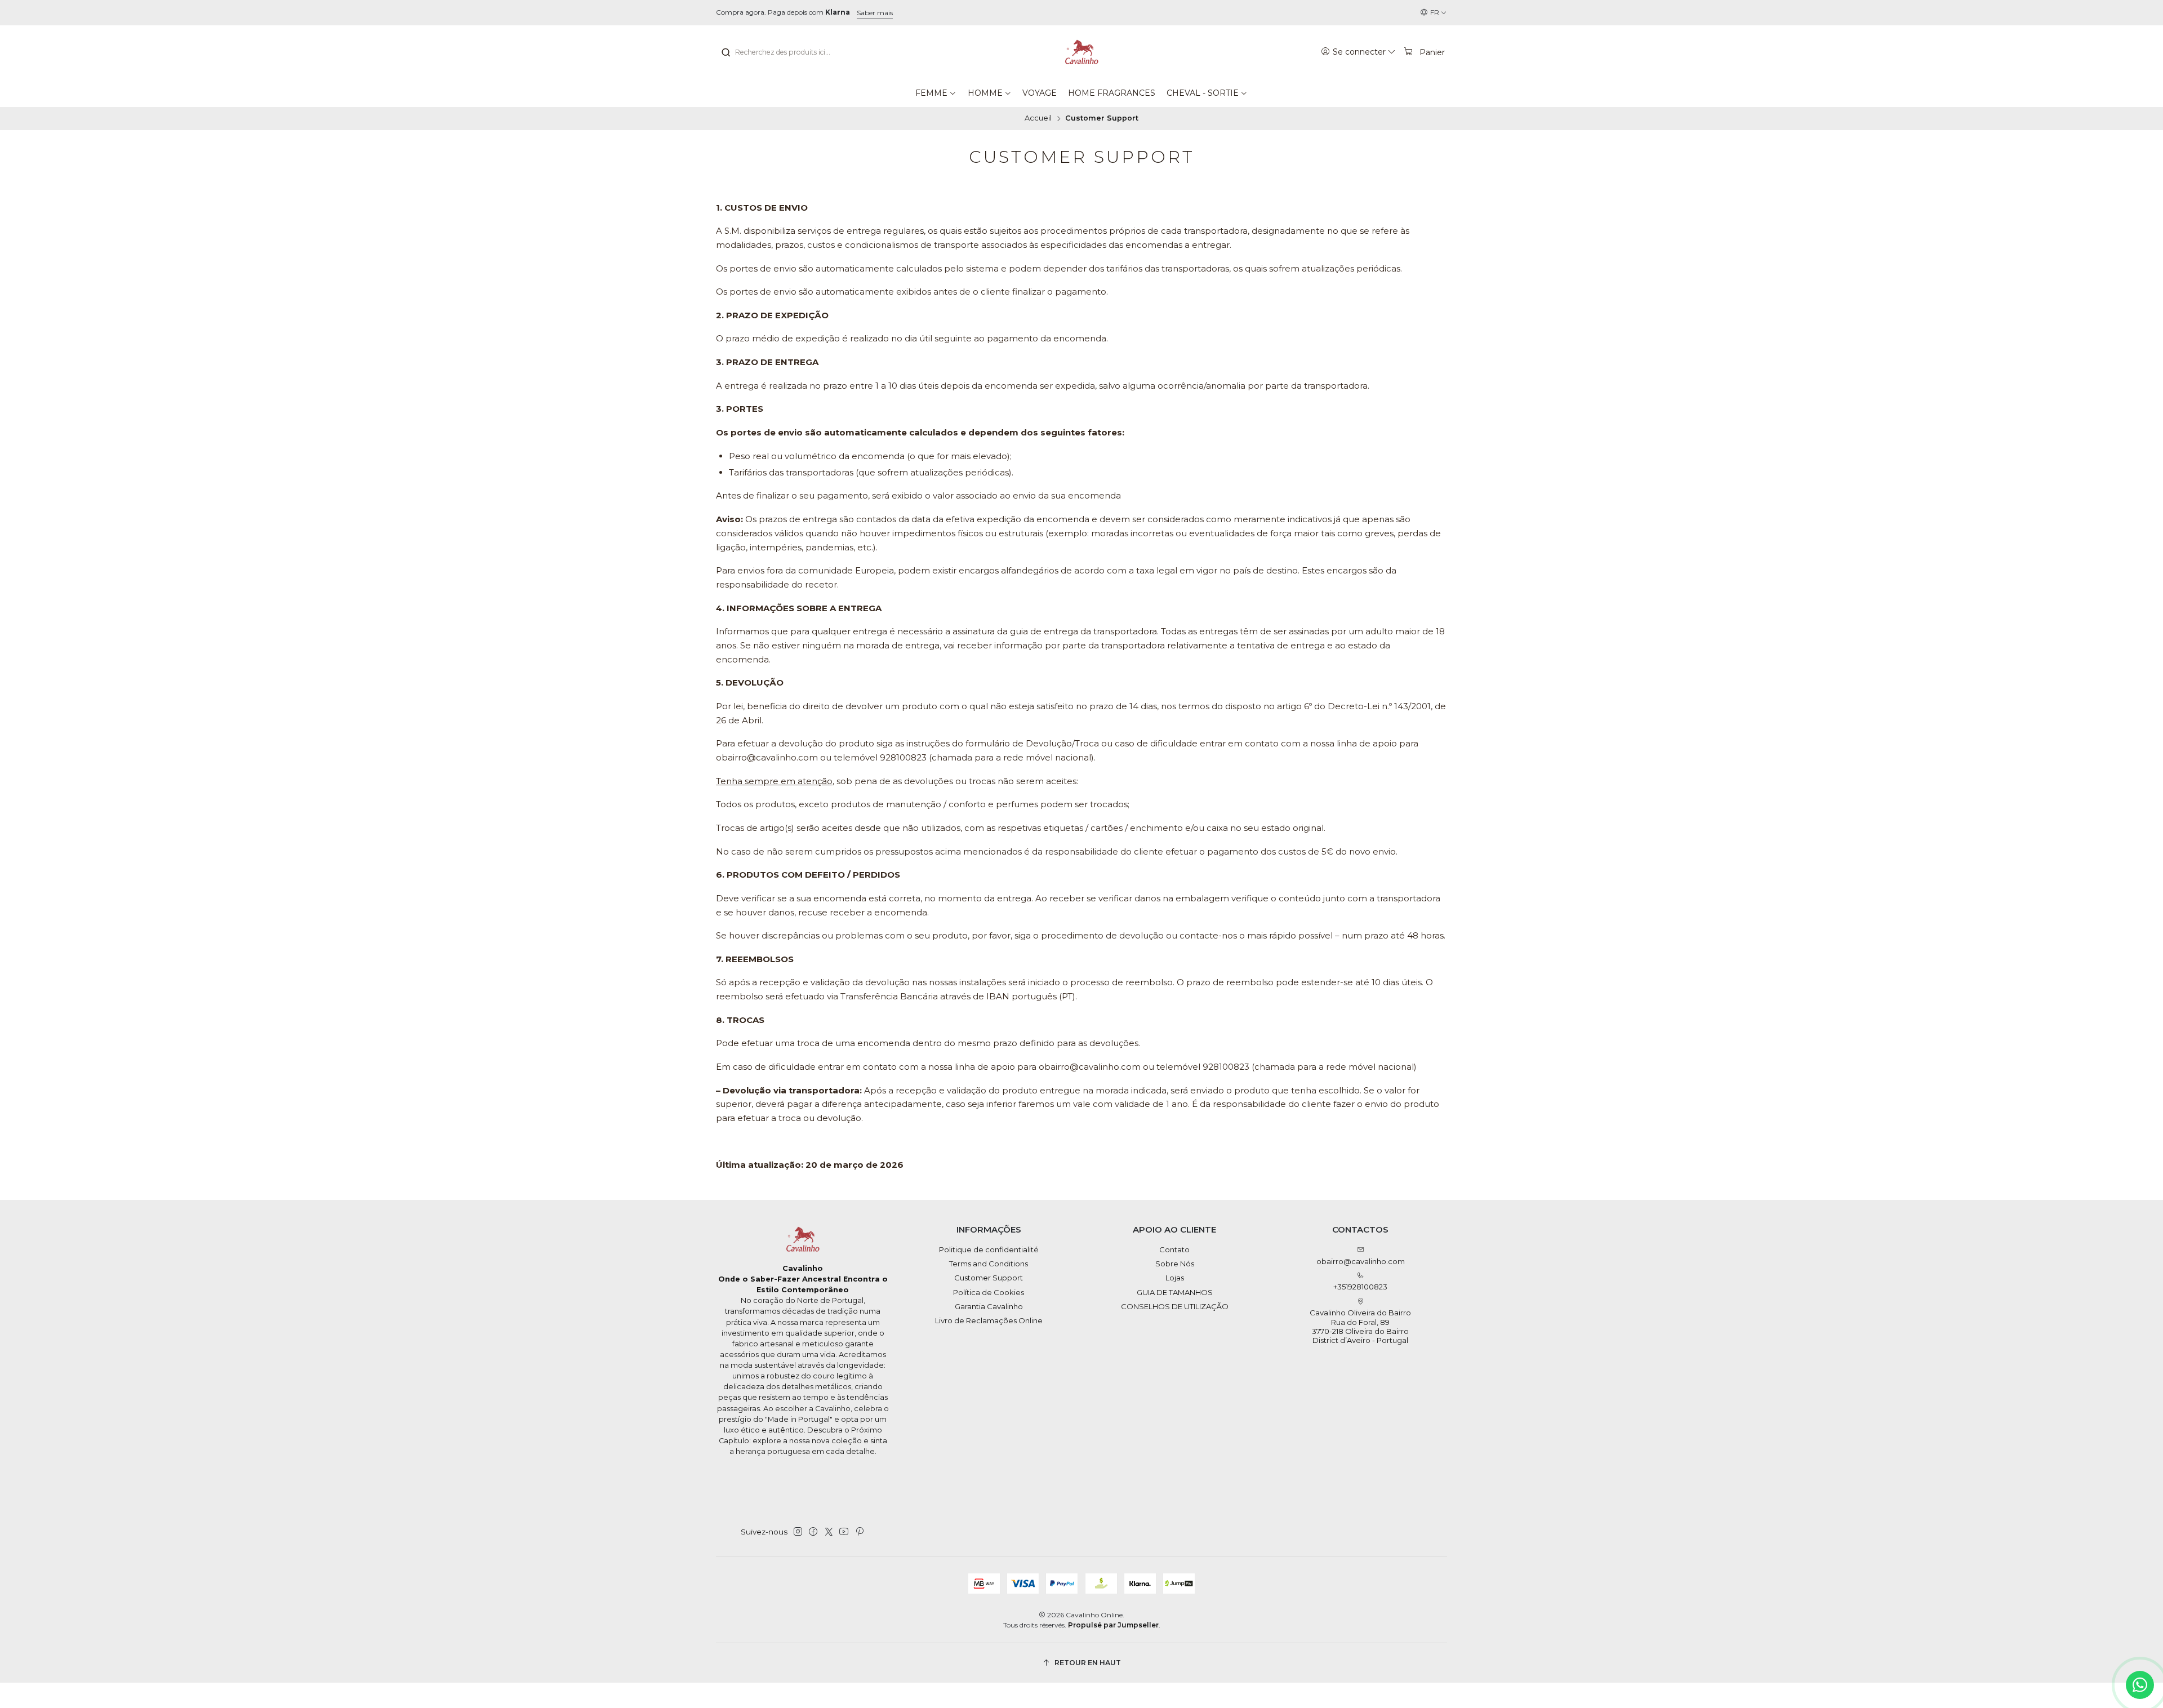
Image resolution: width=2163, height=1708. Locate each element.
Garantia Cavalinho (989, 1306)
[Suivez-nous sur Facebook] (813, 1532)
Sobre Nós (1175, 1264)
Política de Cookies (989, 1292)
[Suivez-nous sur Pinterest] (859, 1532)
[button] (936, 93)
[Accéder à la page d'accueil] (1081, 52)
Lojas (1175, 1278)
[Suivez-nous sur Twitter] (829, 1532)
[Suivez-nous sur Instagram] (798, 1532)
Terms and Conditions (989, 1264)
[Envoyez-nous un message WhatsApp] (2140, 1685)
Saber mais (875, 13)
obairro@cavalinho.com (1361, 1261)
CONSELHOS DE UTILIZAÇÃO (1175, 1306)
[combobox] (778, 52)
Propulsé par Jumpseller (1113, 1625)
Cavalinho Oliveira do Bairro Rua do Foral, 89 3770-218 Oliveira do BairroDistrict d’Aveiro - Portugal (1360, 1326)
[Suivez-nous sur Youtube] (844, 1532)
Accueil (1038, 119)
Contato (1174, 1249)
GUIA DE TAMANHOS (1175, 1292)
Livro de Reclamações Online (989, 1320)
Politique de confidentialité (989, 1249)
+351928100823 (1360, 1287)
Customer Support (989, 1278)
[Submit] (726, 52)
